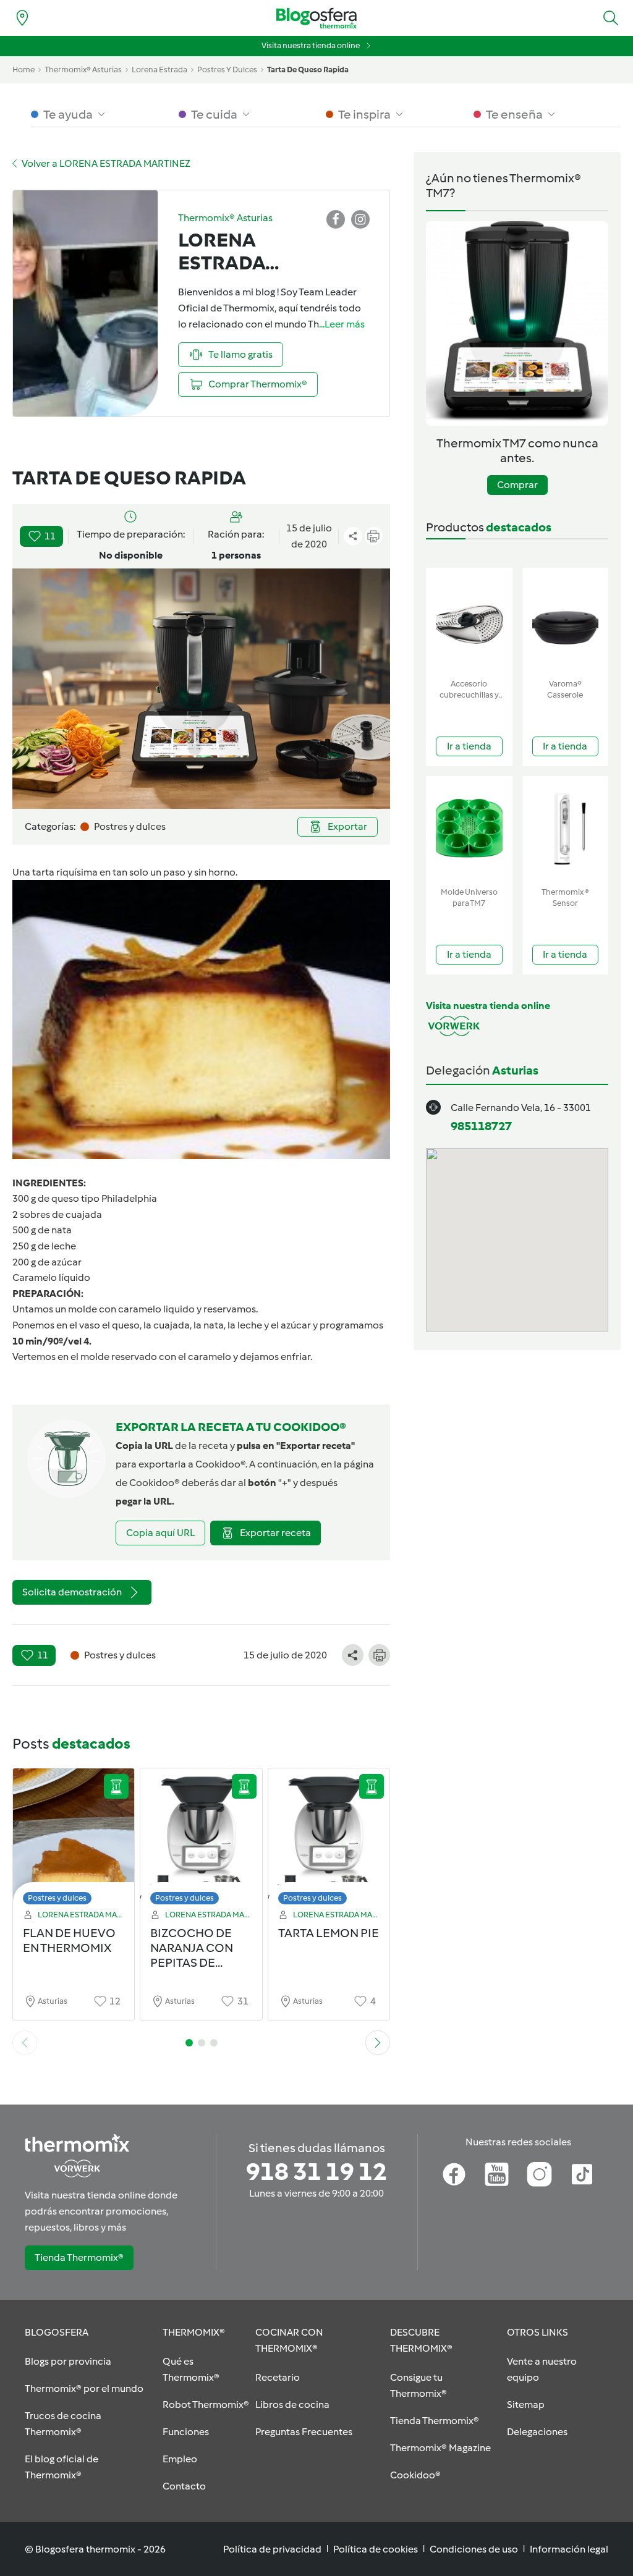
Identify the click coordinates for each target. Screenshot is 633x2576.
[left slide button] (25, 2043)
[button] (611, 18)
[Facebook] (454, 2174)
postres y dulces (227, 70)
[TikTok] (582, 2174)
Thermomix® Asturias (83, 70)
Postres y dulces (57, 1898)
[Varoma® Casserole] (566, 621)
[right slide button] (378, 2043)
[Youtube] (497, 2174)
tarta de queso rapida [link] (308, 70)
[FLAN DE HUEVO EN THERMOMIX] (74, 1840)
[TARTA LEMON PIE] (329, 1840)
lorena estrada (159, 70)
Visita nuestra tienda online (311, 45)
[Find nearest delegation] (22, 18)
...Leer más (342, 324)
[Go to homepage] (316, 18)
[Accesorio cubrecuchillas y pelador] (469, 621)
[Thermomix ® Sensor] (566, 829)
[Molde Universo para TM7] (469, 829)
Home (23, 70)
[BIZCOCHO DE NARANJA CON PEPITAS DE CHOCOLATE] (201, 1840)
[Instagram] (539, 2174)
